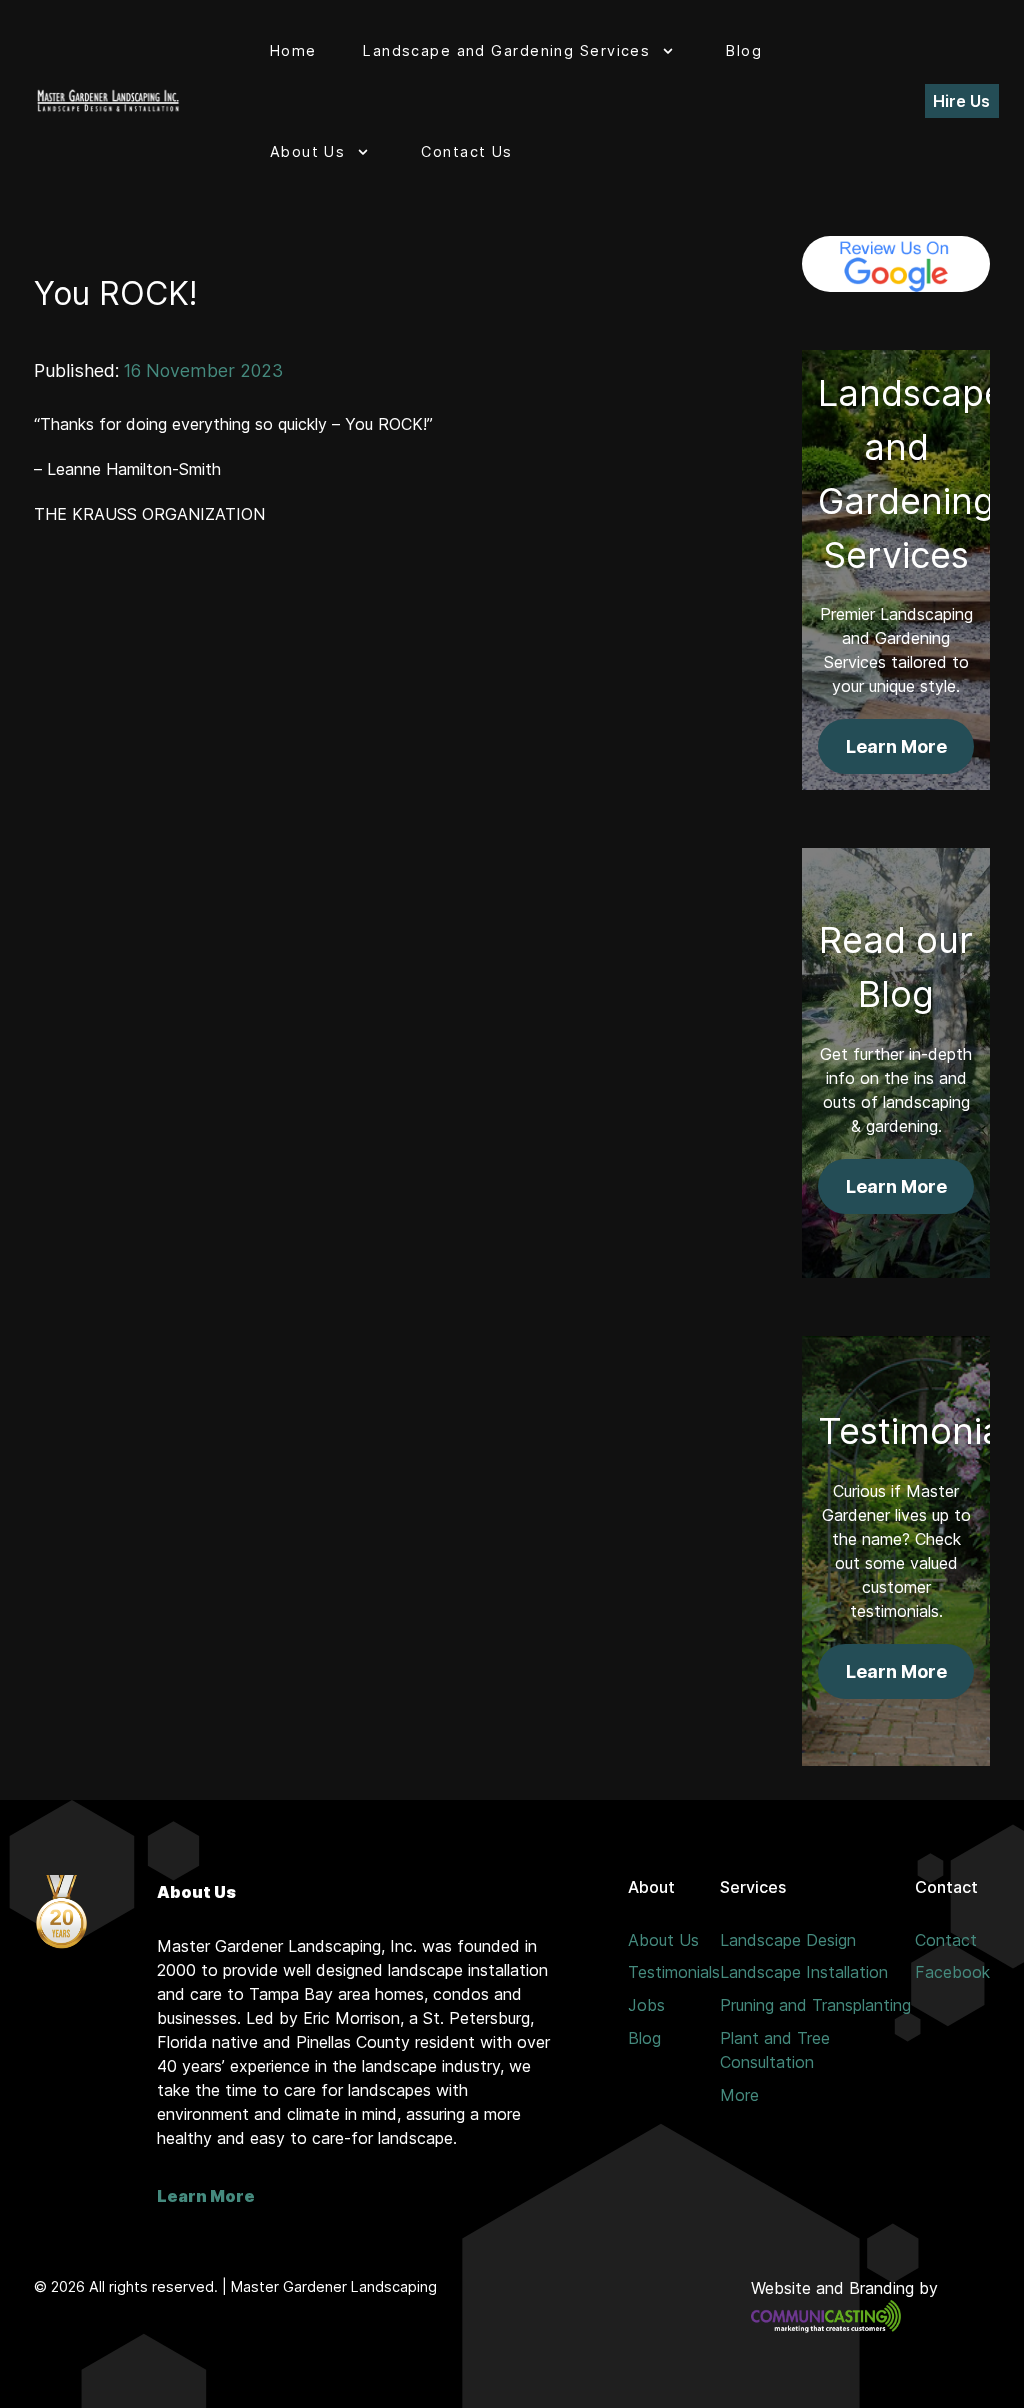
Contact (946, 1940)
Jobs (646, 2005)
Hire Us (961, 101)
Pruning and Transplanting (815, 2005)
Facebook (952, 1972)
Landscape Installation (804, 1972)
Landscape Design (788, 1940)
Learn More (206, 2196)
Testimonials (674, 1972)
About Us (663, 1940)
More (739, 2095)
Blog (644, 2038)
